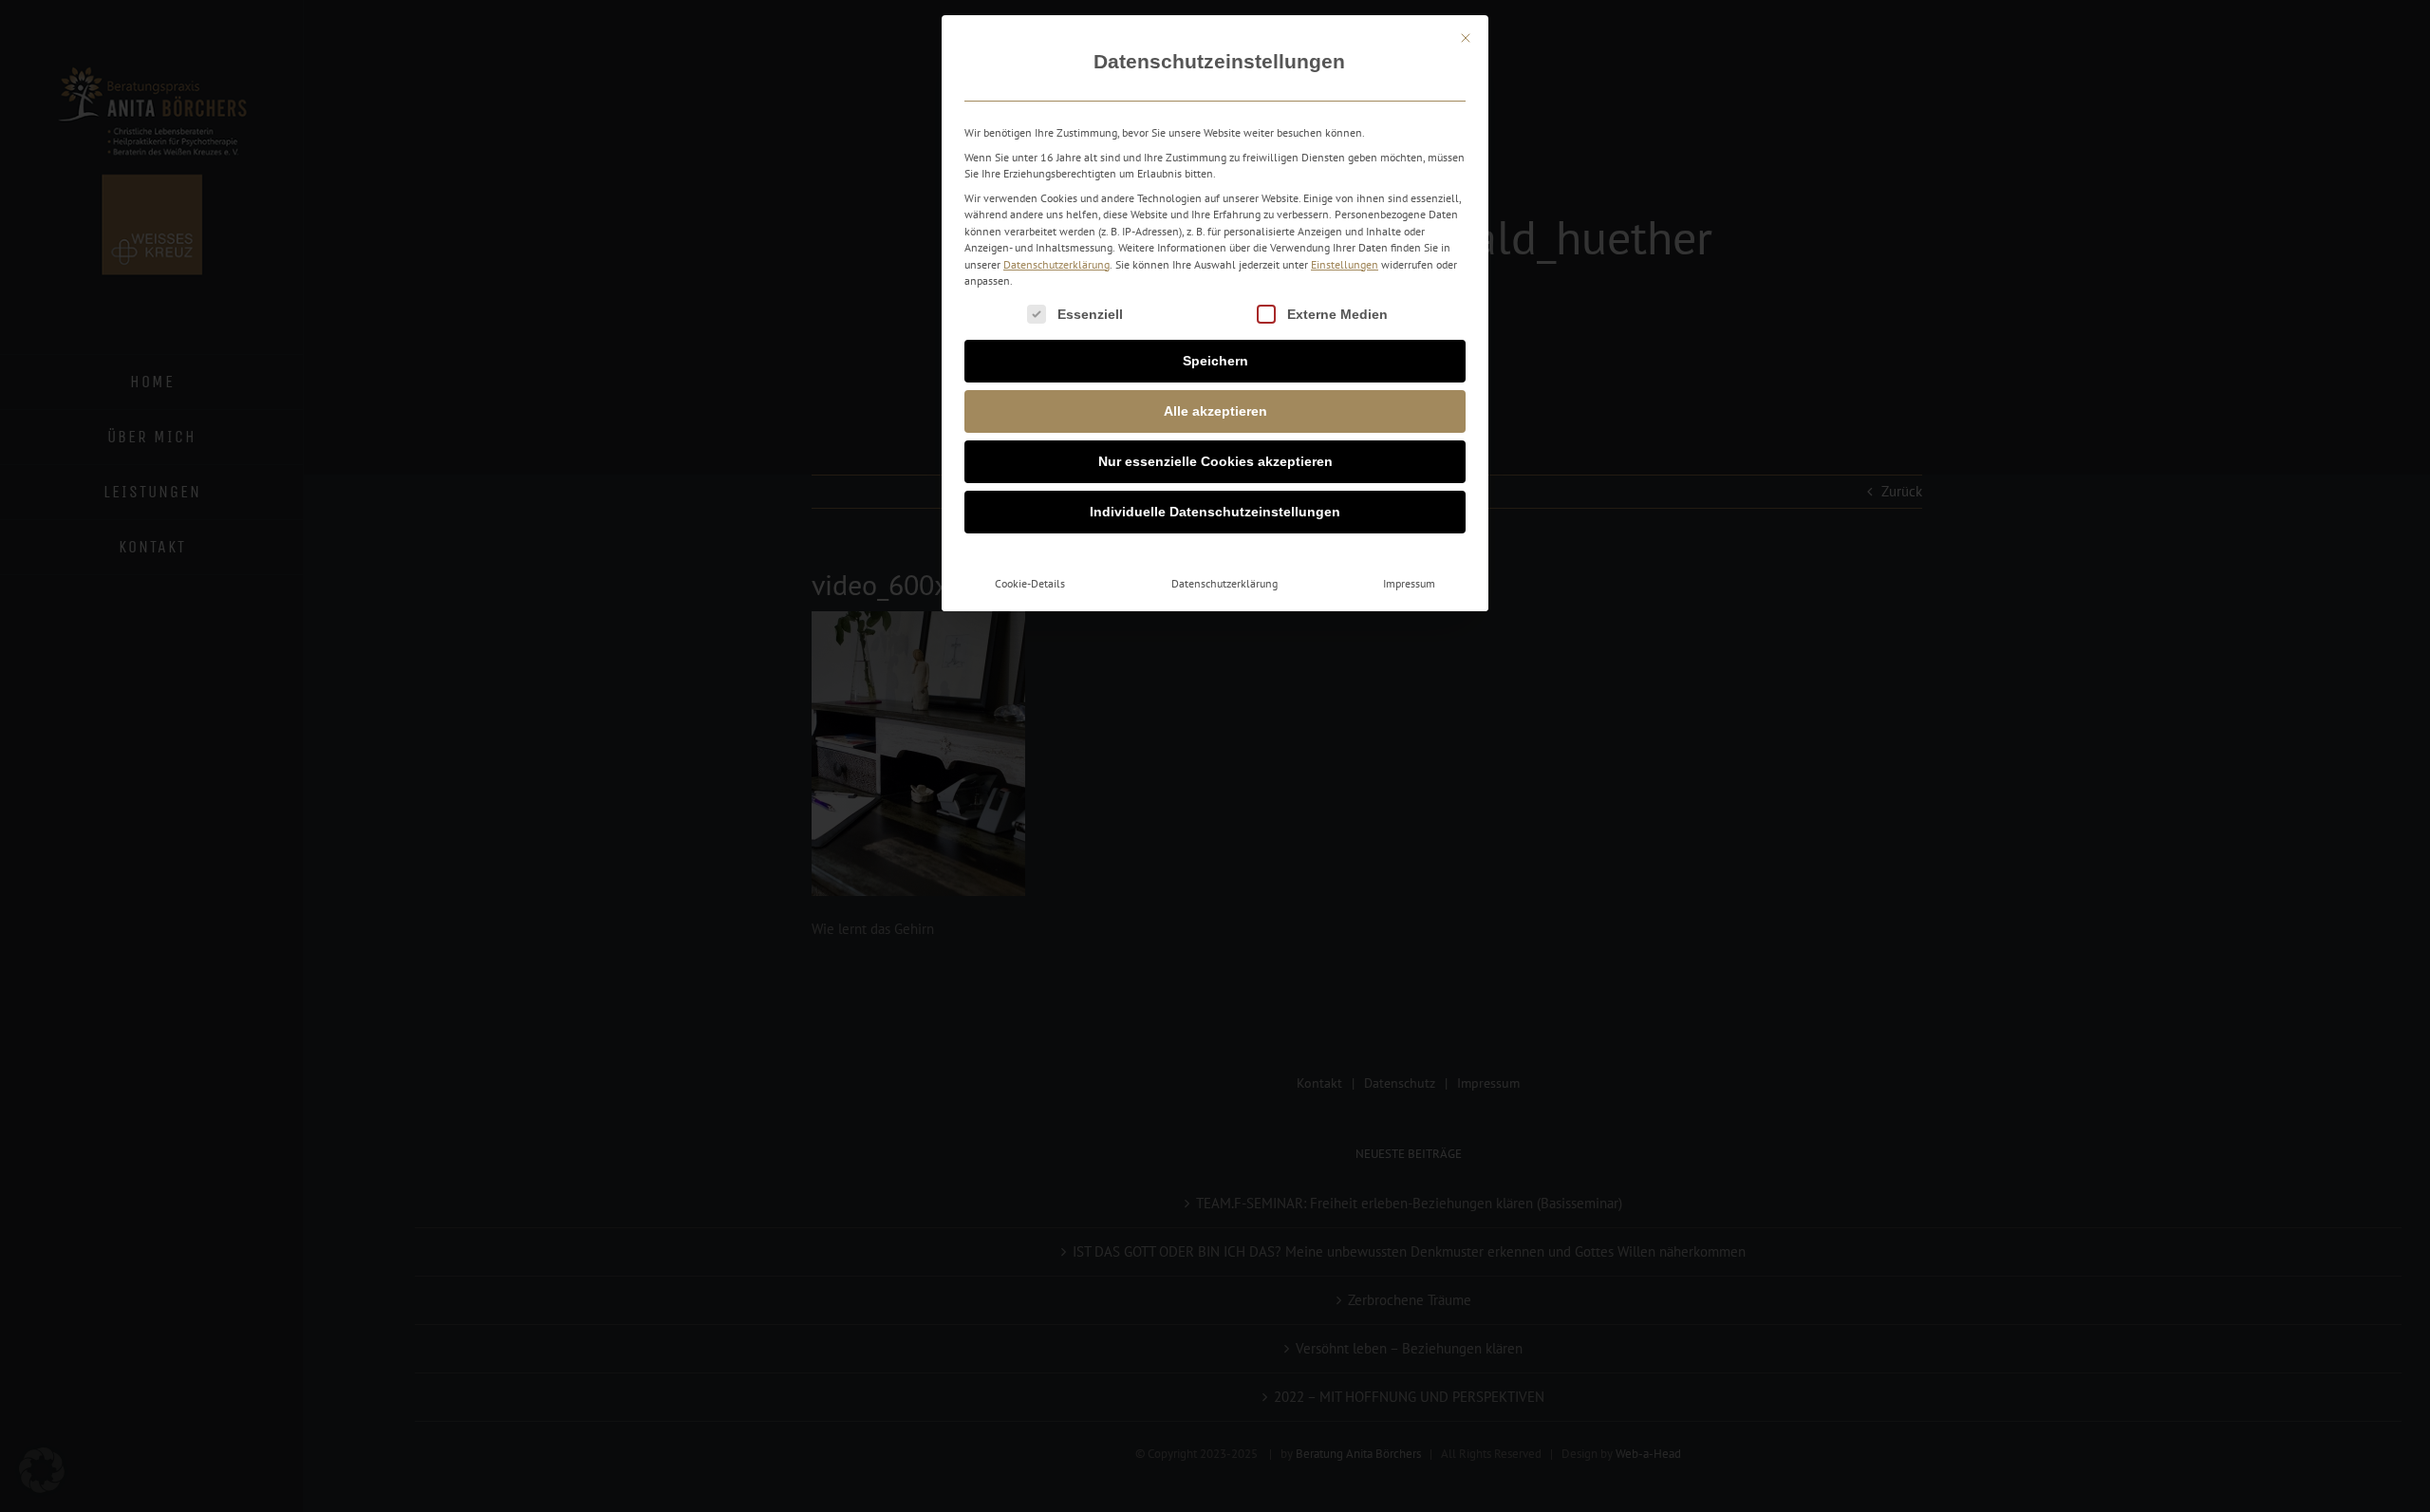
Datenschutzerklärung (1056, 264)
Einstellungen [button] (1345, 264)
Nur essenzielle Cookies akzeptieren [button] (1215, 461)
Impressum (1409, 583)
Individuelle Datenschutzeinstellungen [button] (1215, 512)
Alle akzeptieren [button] (1215, 411)
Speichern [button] (1215, 361)
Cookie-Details (1030, 583)
